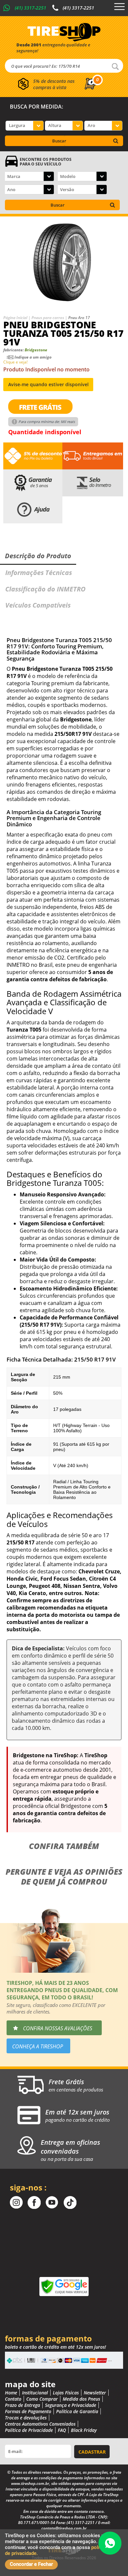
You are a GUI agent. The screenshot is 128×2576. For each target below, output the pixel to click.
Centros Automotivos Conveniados (40, 2424)
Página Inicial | (17, 318)
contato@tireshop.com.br (64, 2528)
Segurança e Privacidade (71, 2405)
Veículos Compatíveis (38, 605)
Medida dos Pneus (81, 2399)
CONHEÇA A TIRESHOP (38, 2046)
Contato (13, 2399)
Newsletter (95, 2393)
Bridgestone (36, 350)
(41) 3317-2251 (31, 8)
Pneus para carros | (50, 318)
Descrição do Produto (38, 556)
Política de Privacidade (29, 2430)
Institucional (35, 2393)
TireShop (64, 32)
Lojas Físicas (66, 2393)
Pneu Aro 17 (79, 318)
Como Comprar (42, 2399)
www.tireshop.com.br (30, 2483)
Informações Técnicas (39, 573)
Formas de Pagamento (28, 2411)
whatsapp (110, 2543)
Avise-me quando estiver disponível (48, 384)
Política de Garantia (77, 2411)
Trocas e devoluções (26, 2418)
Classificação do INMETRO (45, 589)
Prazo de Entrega (22, 2405)
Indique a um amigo (33, 357)
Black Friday (84, 2430)
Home (11, 2393)
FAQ (62, 2430)
